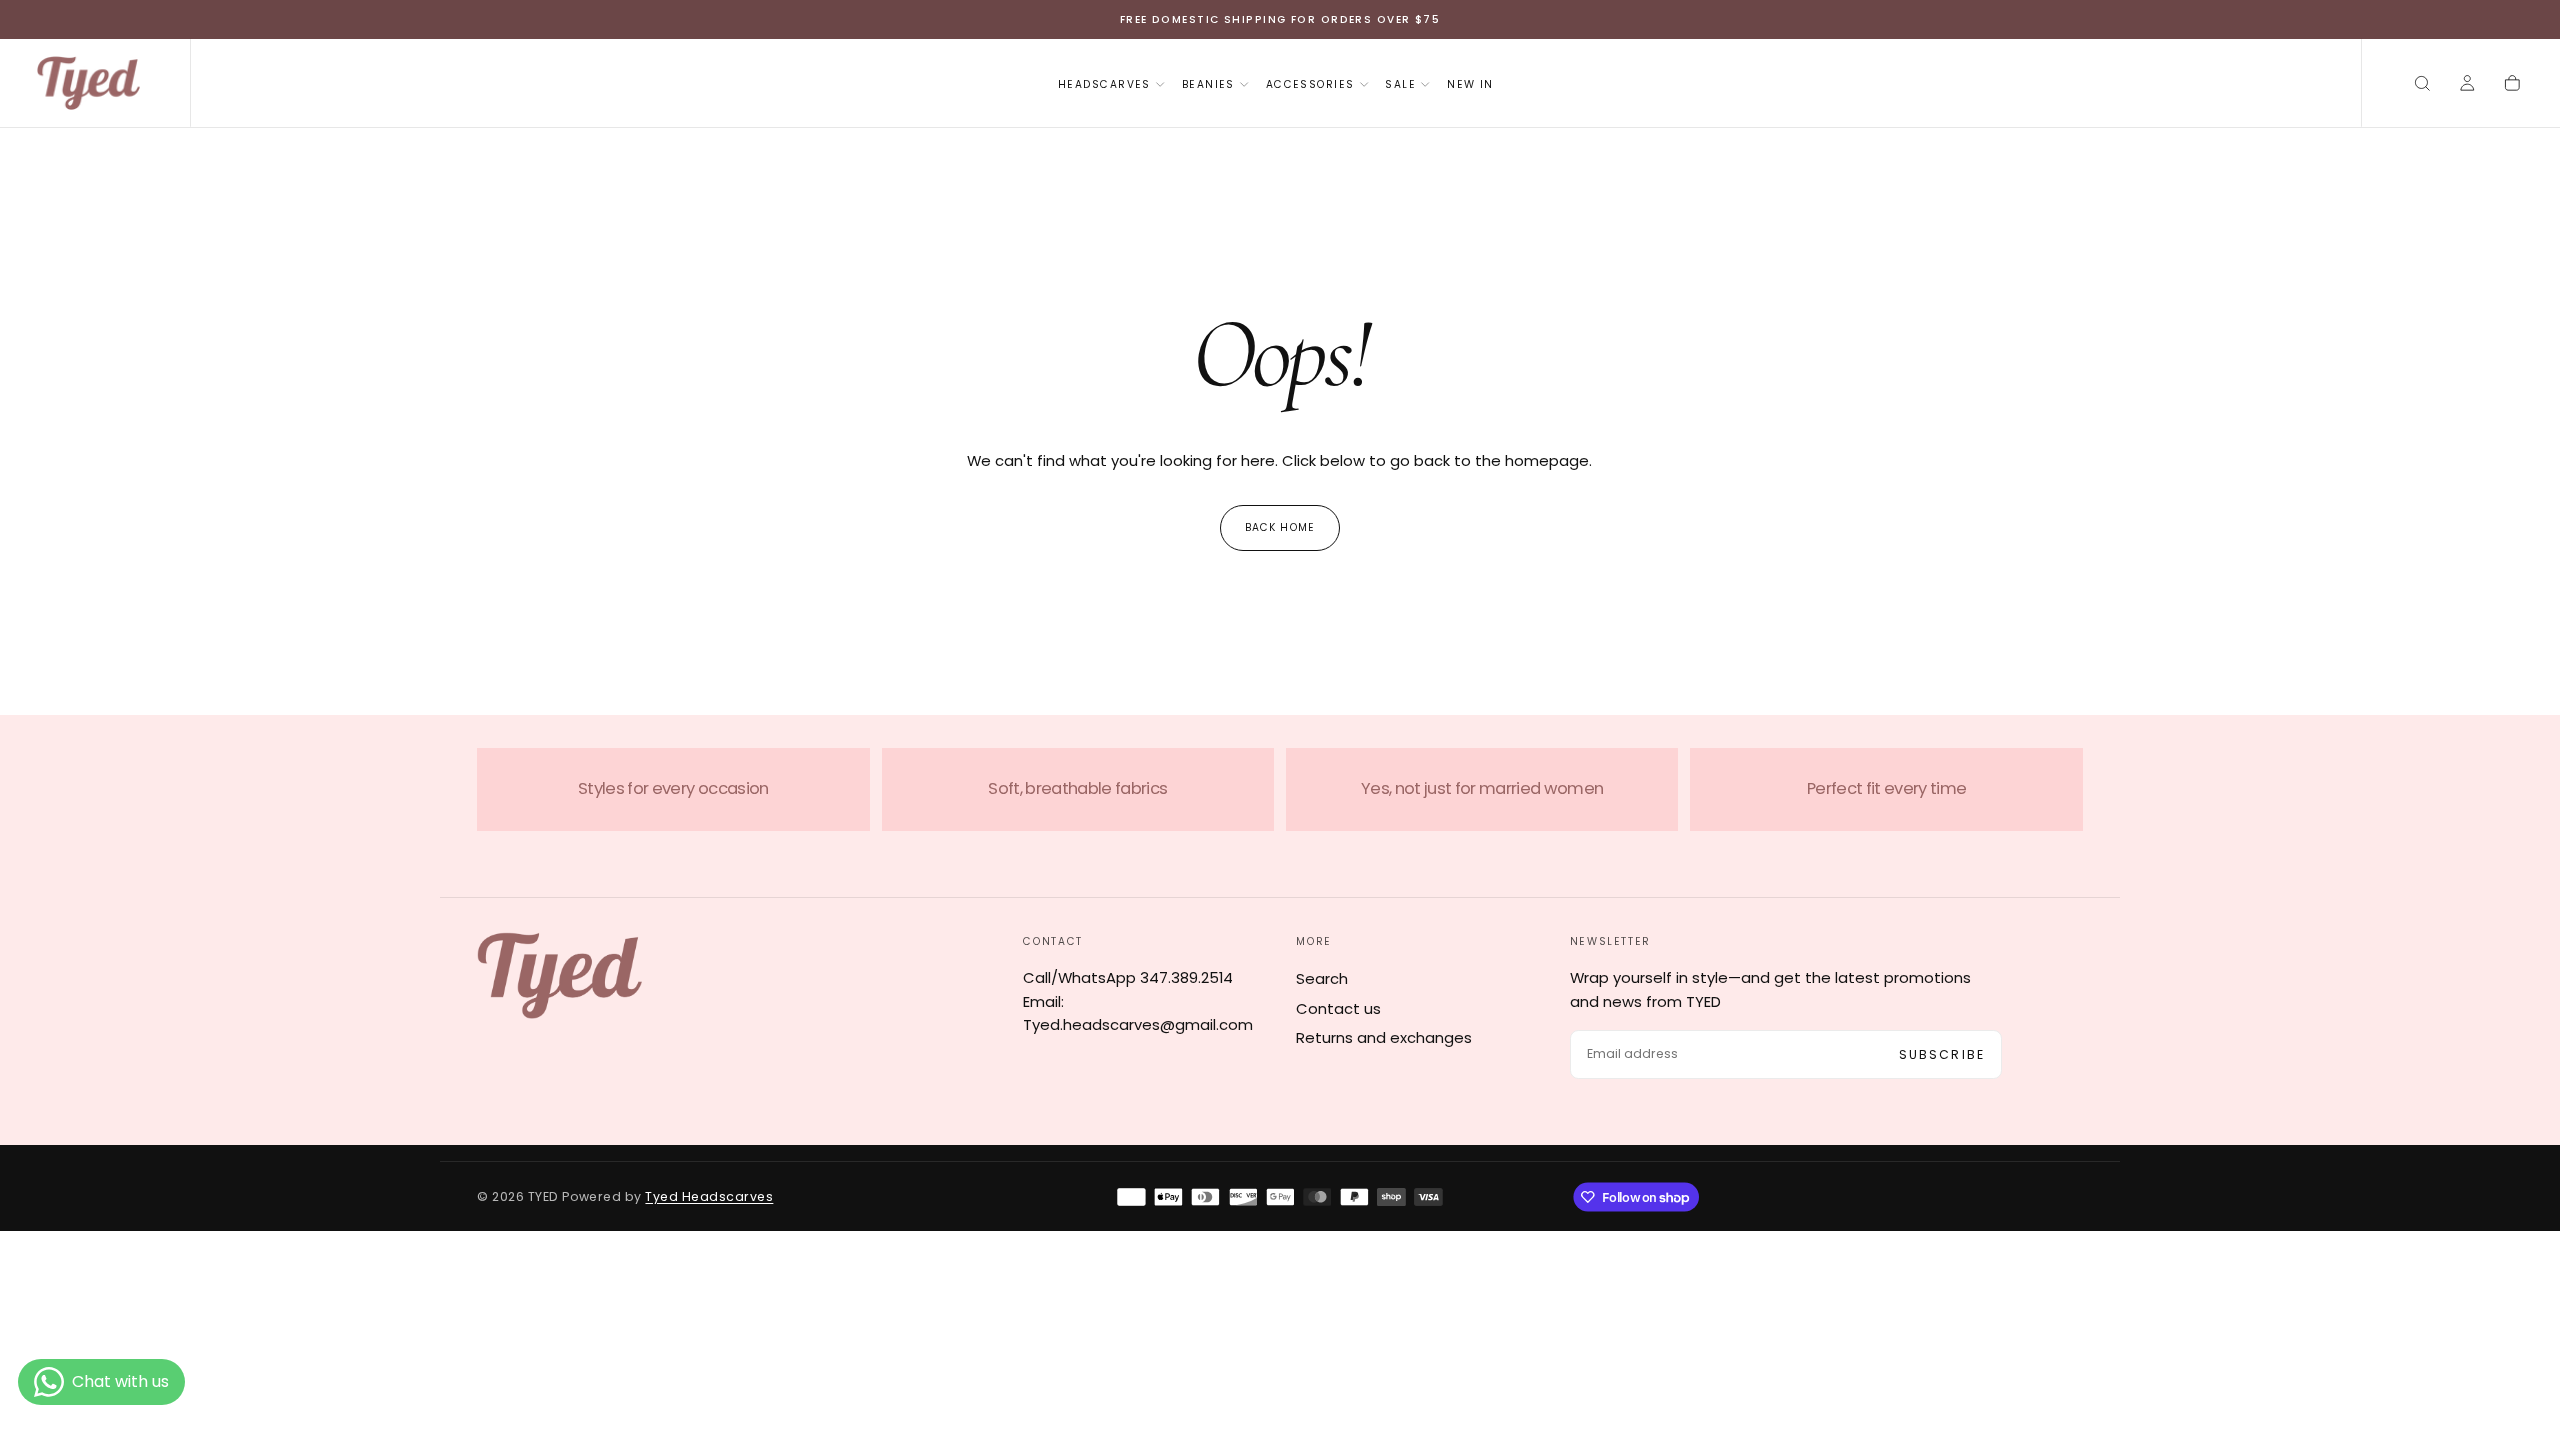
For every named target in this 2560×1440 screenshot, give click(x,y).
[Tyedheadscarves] (559, 975)
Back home (1279, 527)
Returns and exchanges (1384, 1037)
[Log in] (2467, 84)
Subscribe (1942, 1054)
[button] (2422, 84)
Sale (1400, 84)
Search (1322, 978)
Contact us (1338, 1008)
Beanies (1208, 84)
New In (1470, 84)
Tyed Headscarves (709, 1196)
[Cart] (2512, 84)
